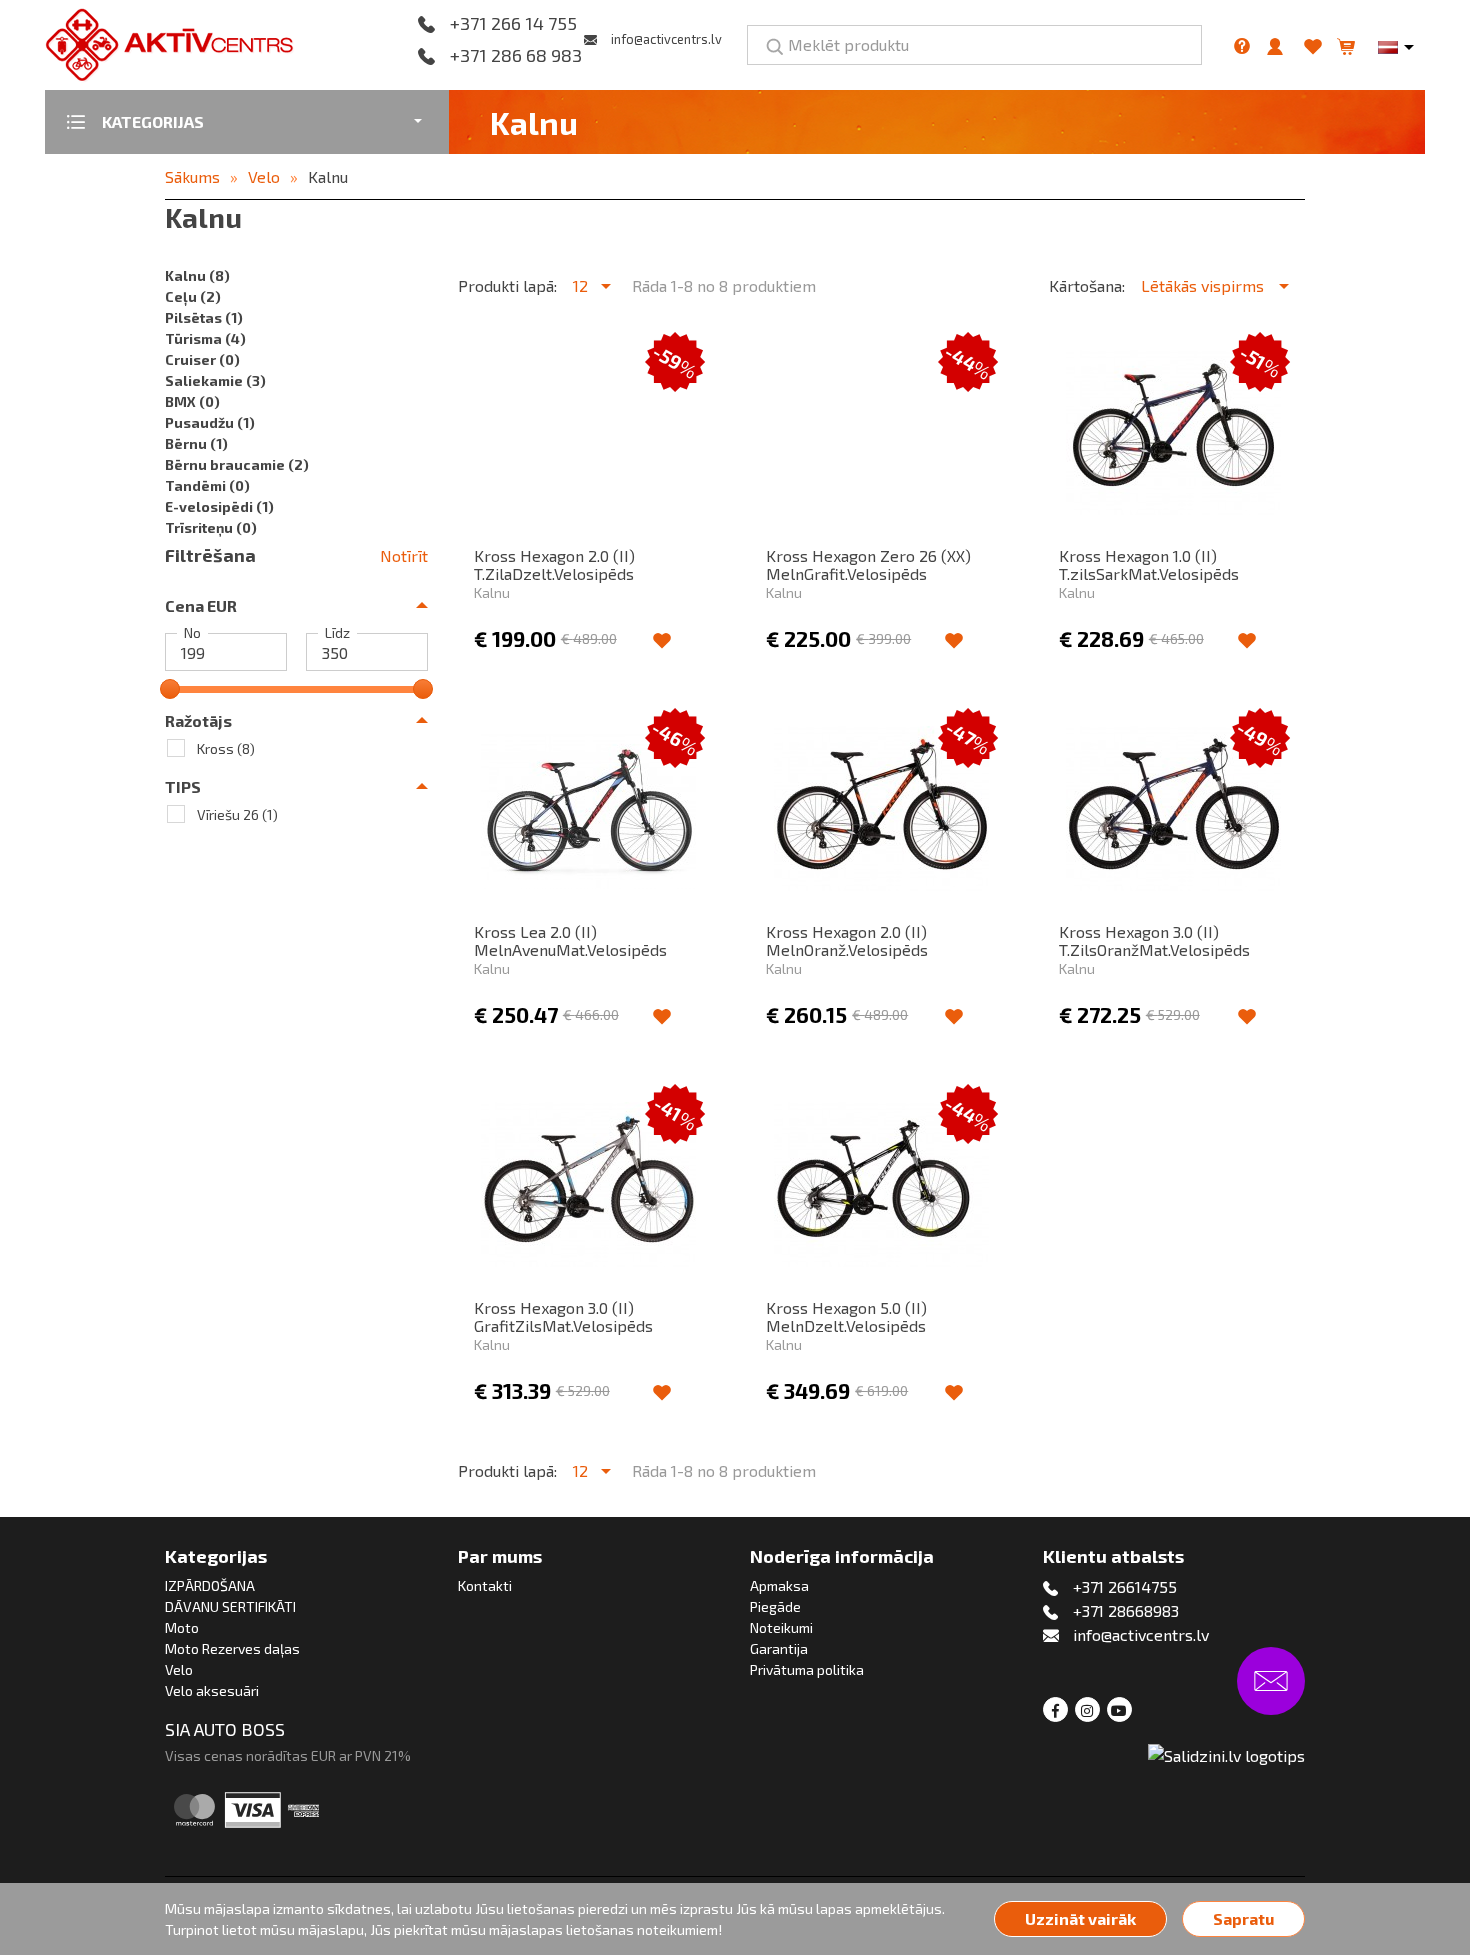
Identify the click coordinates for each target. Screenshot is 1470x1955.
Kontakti (485, 1585)
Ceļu (193, 296)
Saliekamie (215, 380)
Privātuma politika (807, 1669)
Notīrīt (404, 555)
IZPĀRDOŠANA (210, 1585)
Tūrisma (205, 338)
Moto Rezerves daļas (232, 1648)
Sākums (192, 176)
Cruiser (202, 359)
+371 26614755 (1125, 1586)
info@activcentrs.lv (666, 39)
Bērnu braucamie (237, 464)
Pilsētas (204, 317)
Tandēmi (207, 485)
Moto (182, 1627)
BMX (192, 401)
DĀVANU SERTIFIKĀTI (230, 1606)
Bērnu (196, 443)
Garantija (779, 1648)
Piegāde (775, 1606)
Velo (264, 176)
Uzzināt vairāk (1080, 1918)
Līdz (337, 633)
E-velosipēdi (219, 506)
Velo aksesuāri (212, 1690)
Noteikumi (781, 1627)
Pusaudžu (210, 422)
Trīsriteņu (211, 527)
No (192, 633)
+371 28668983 (1126, 1610)
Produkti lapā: (507, 285)
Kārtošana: (1087, 285)
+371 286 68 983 (516, 56)
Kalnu (328, 176)
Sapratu (1243, 1918)
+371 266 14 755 (513, 24)
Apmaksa (779, 1585)
